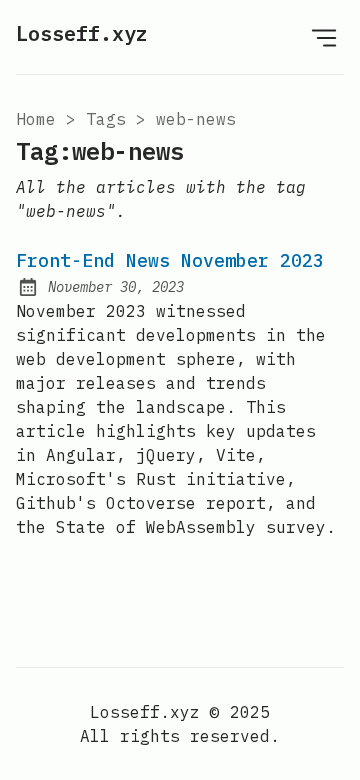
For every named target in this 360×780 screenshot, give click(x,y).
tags (106, 119)
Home (36, 119)
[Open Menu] (324, 37)
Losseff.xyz (82, 33)
